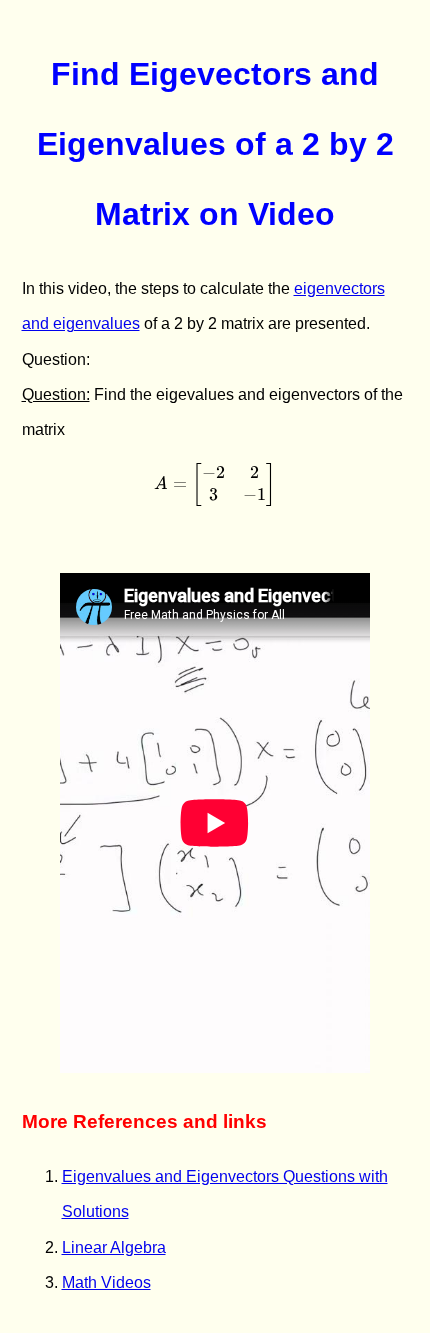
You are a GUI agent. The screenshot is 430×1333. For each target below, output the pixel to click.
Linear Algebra (114, 1247)
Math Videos (106, 1282)
